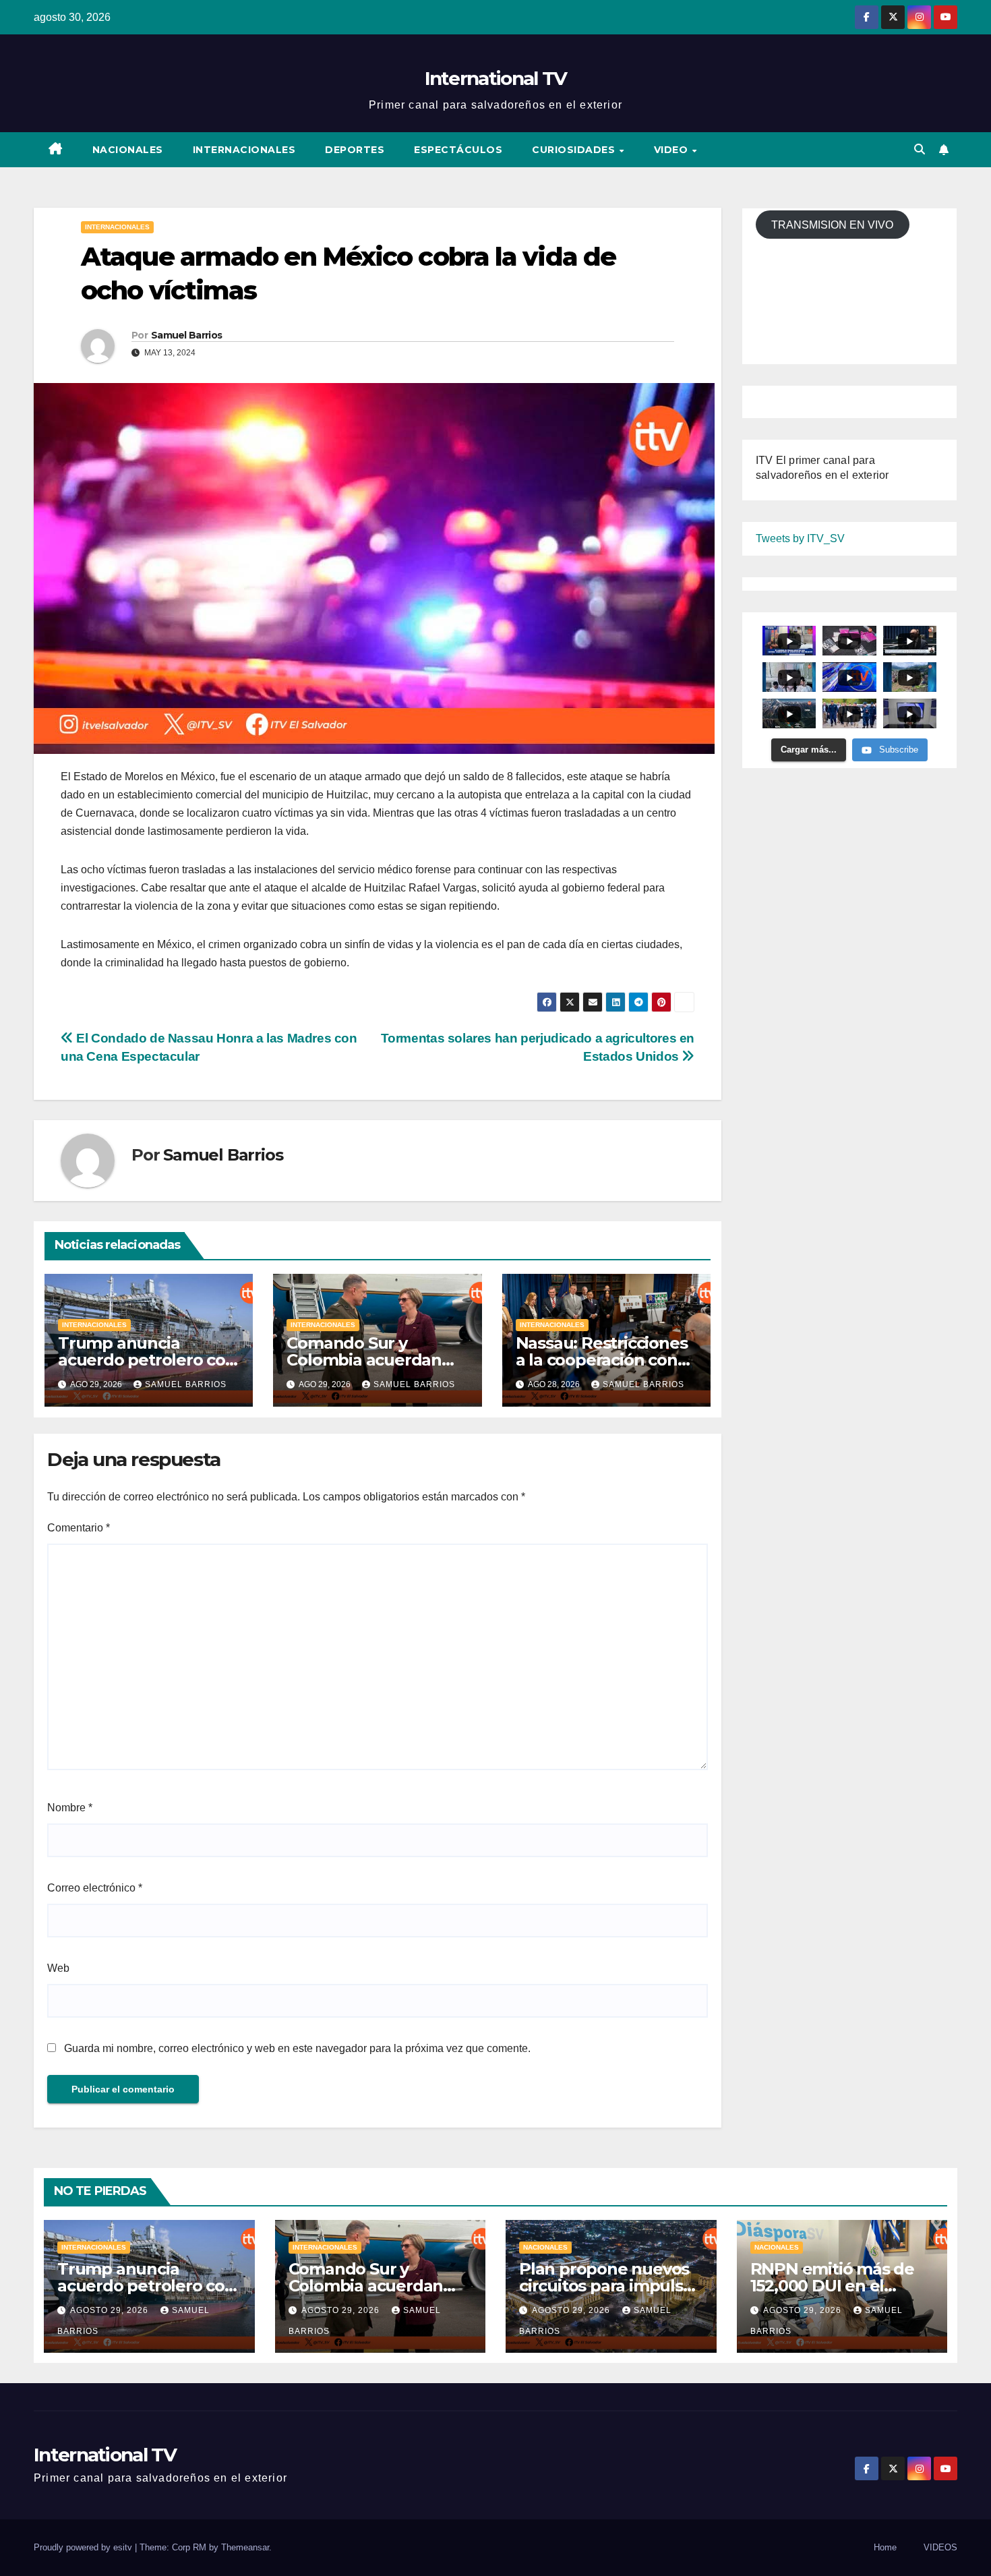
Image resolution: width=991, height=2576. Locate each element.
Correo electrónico (95, 1888)
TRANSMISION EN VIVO (832, 225)
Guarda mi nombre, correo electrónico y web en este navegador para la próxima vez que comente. (297, 2048)
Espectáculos (458, 150)
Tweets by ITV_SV (800, 539)
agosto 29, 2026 (111, 2310)
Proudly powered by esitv (84, 2547)
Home (885, 2547)
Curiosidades (575, 150)
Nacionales (128, 150)
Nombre (70, 1808)
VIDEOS (940, 2547)
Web (58, 1968)
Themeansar (245, 2547)
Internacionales (244, 150)
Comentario (79, 1528)
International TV (496, 78)
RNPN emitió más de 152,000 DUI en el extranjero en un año (833, 2286)
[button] (920, 149)
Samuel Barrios (186, 335)
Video (672, 150)
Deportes (355, 150)
